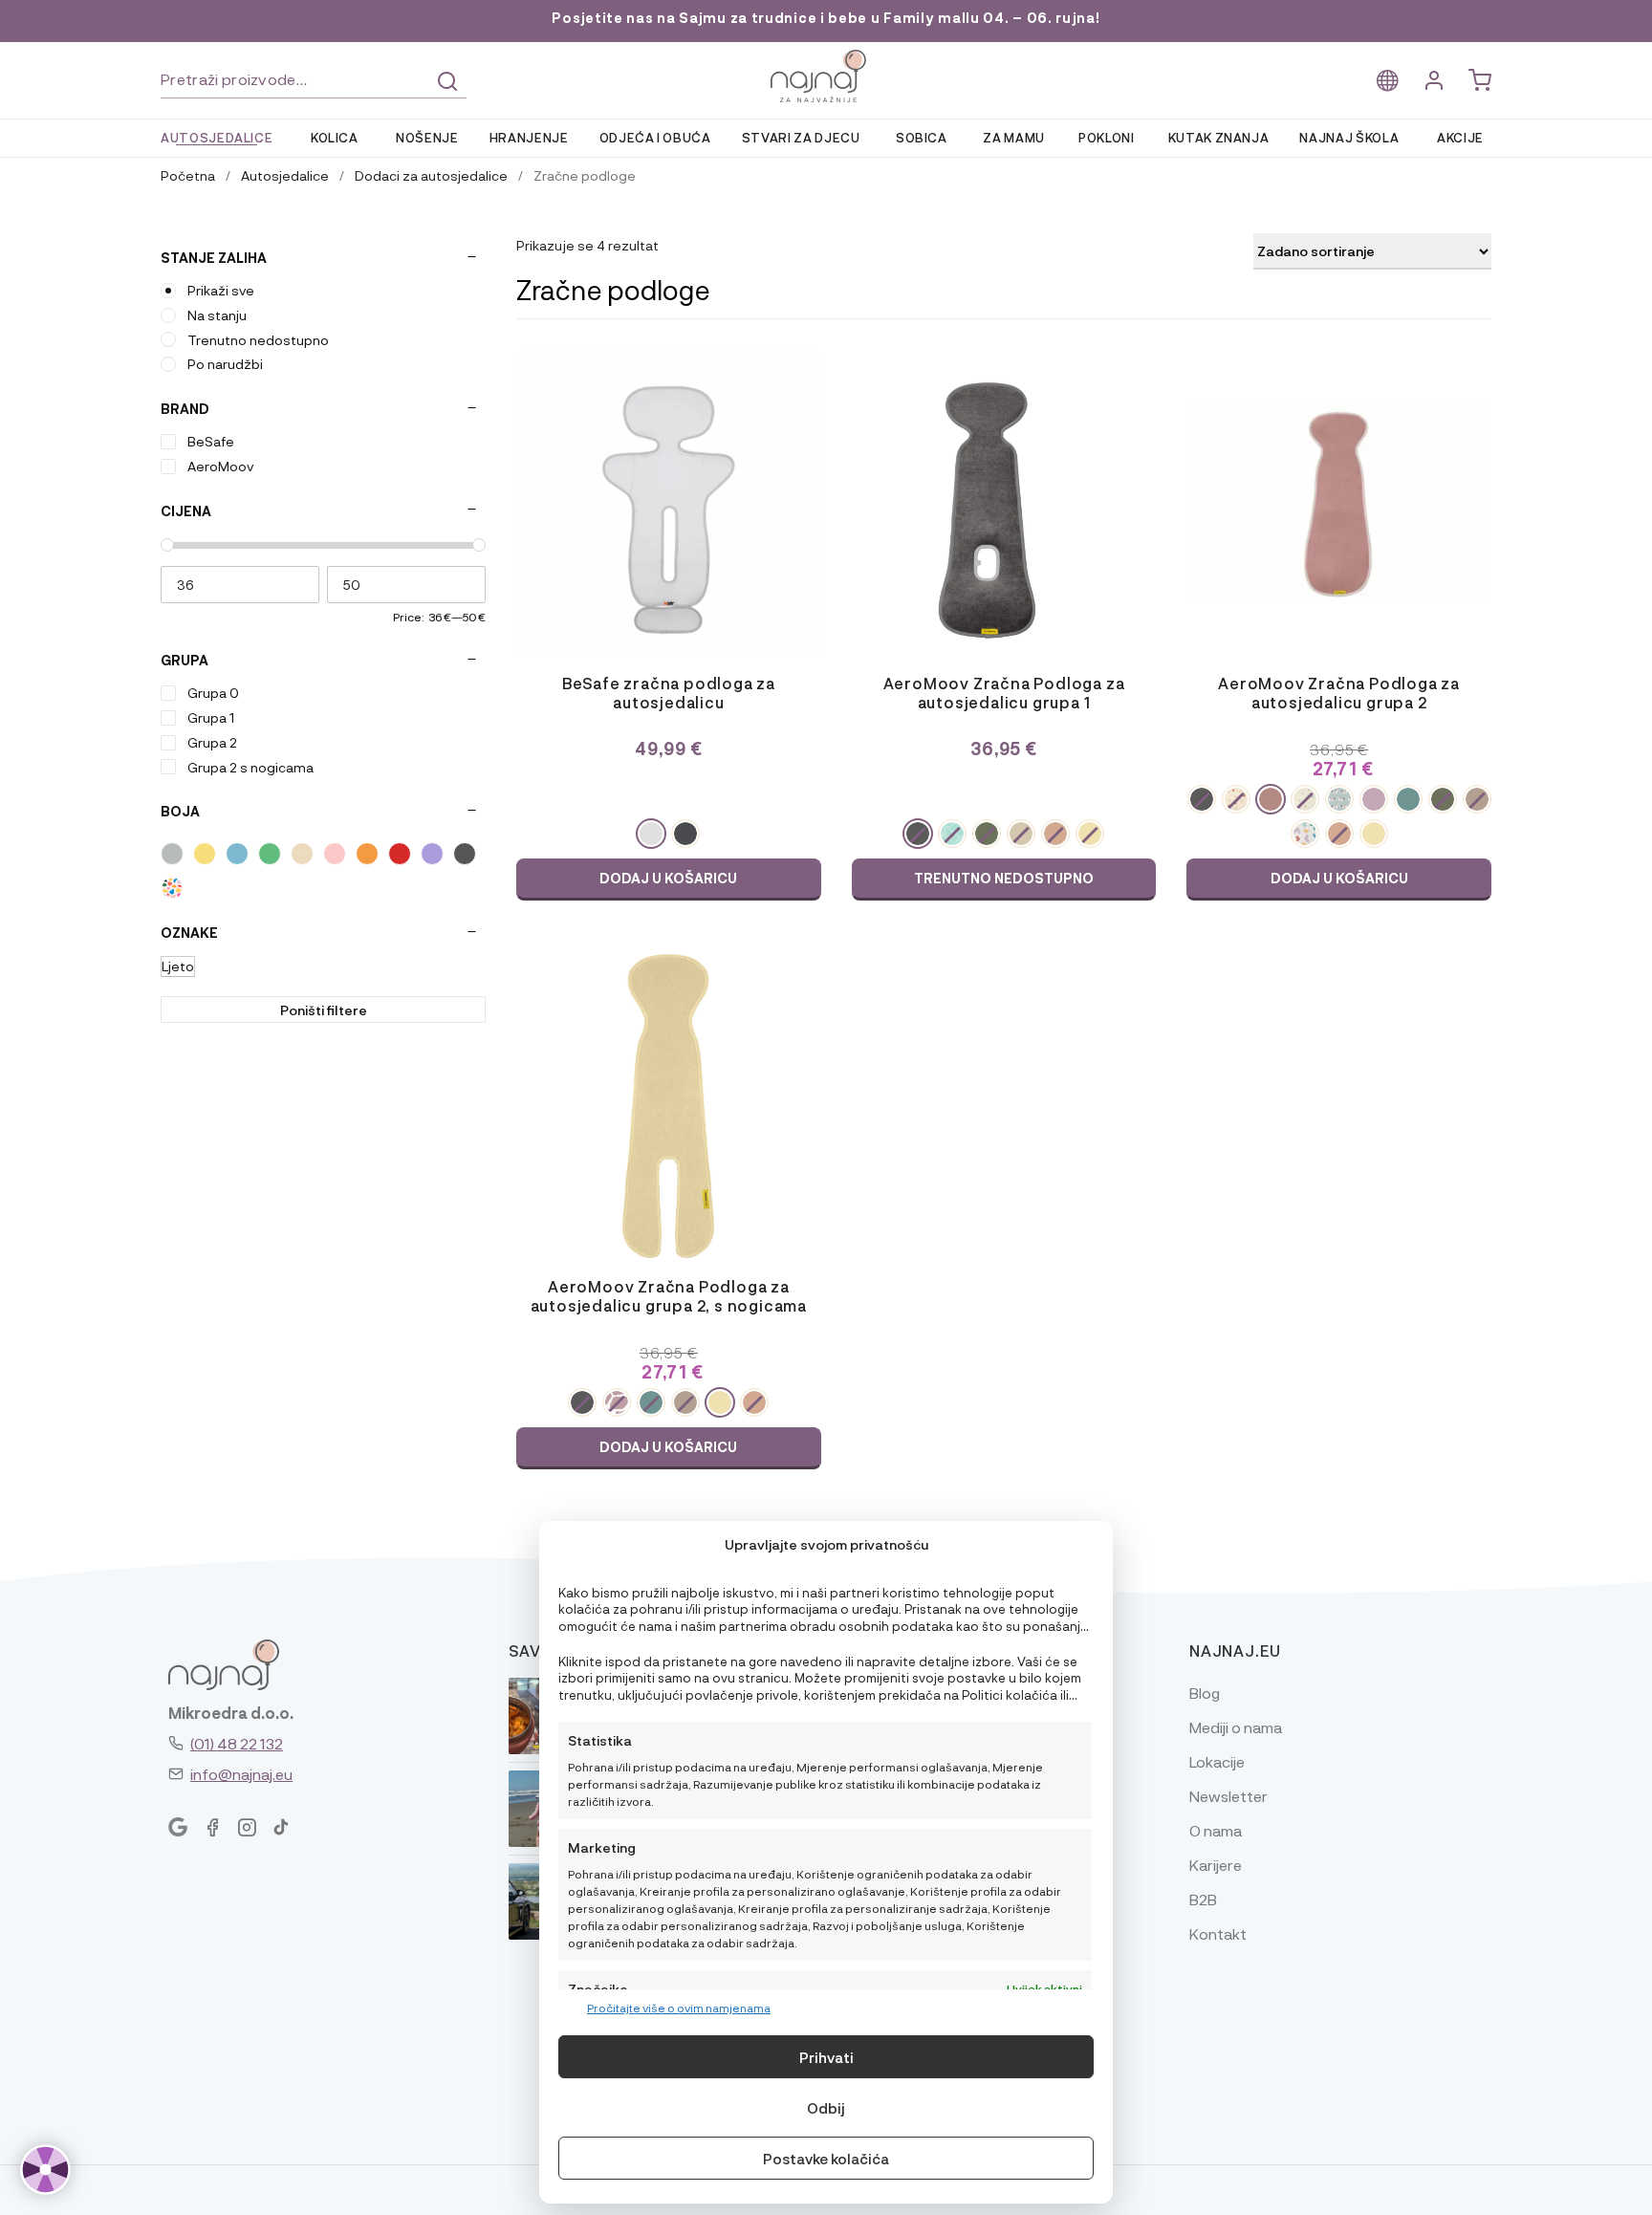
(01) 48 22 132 (237, 1743)
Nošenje (427, 137)
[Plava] (237, 854)
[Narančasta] (367, 854)
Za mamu (1014, 137)
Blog (1205, 1693)
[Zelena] (270, 854)
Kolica (335, 137)
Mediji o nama (1236, 1727)
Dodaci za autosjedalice (431, 175)
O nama (1216, 1830)
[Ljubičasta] (432, 854)
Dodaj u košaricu (668, 878)
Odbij (826, 2108)
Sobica (922, 137)
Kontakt (1218, 1933)
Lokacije (1217, 1761)
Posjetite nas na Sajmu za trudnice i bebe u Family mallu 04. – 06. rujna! (826, 18)
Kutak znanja (1219, 137)
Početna (188, 175)
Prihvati (826, 2057)
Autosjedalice (217, 137)
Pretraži (447, 81)
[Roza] (335, 854)
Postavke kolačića (826, 2159)
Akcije (1460, 137)
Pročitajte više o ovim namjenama (679, 2008)
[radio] (651, 834)
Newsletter (1228, 1796)
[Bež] (302, 854)
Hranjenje (529, 137)
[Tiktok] (281, 1828)
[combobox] (314, 80)
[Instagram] (247, 1828)
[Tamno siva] (465, 854)
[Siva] (172, 854)
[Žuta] (205, 854)
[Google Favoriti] (178, 1828)
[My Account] (1434, 81)
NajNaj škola (1349, 137)
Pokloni (1107, 137)
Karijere (1216, 1865)
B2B (1203, 1899)
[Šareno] (172, 888)
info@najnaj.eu (241, 1774)
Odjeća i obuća (655, 137)
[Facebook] (212, 1828)
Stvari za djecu (801, 137)
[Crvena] (400, 854)
